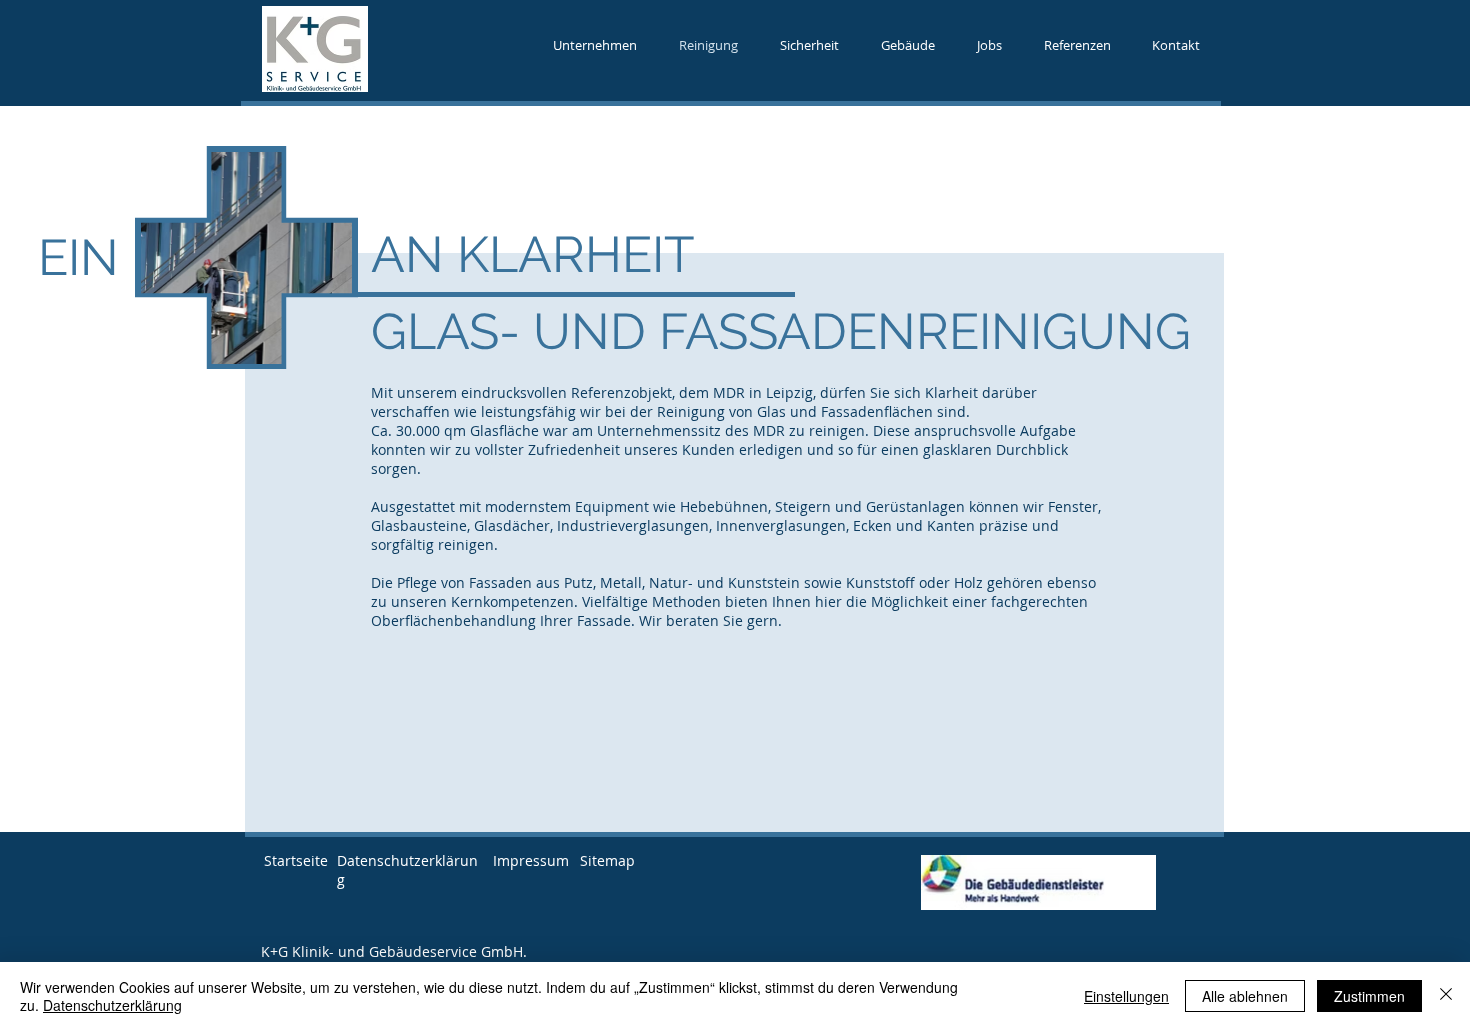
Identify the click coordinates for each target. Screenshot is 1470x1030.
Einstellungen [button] (1126, 996)
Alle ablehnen (1245, 996)
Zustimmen (1369, 996)
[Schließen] (1446, 996)
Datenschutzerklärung (112, 1005)
